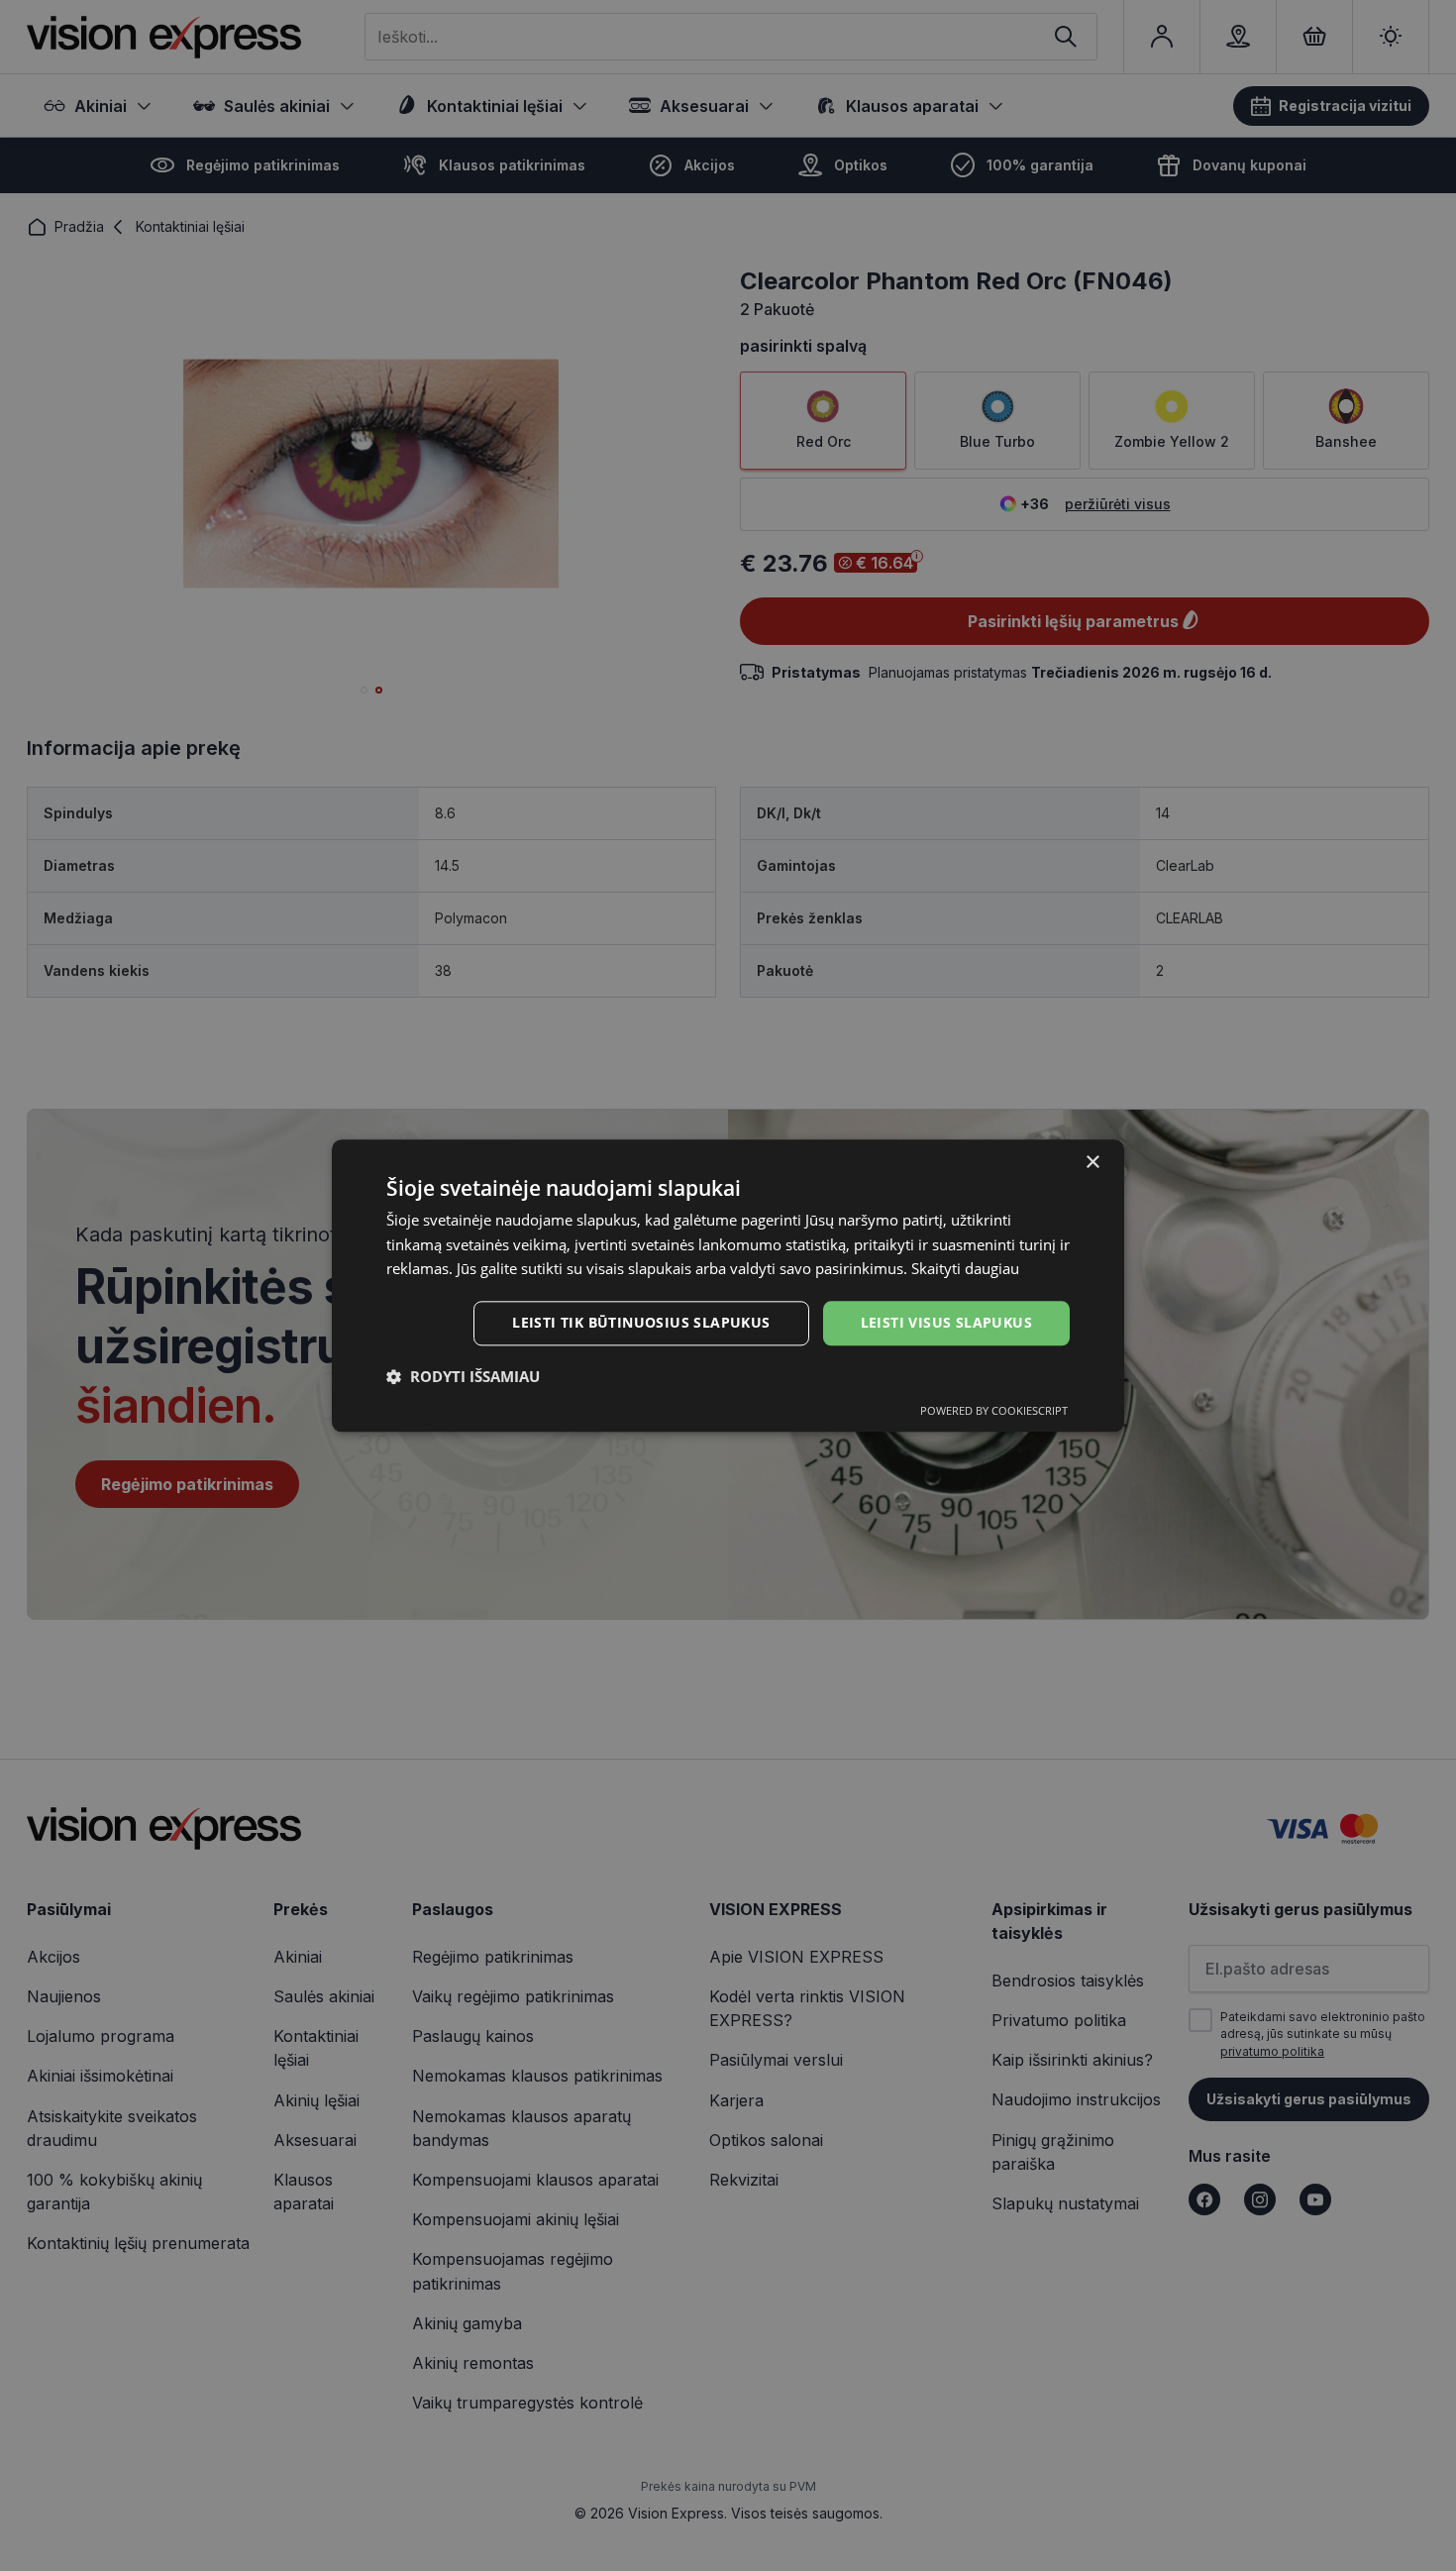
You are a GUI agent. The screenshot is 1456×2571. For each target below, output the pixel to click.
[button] (463, 1376)
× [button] (1092, 1163)
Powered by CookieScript (994, 1410)
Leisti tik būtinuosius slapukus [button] (641, 1322)
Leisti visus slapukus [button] (946, 1322)
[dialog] (728, 1285)
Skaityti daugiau (965, 1269)
